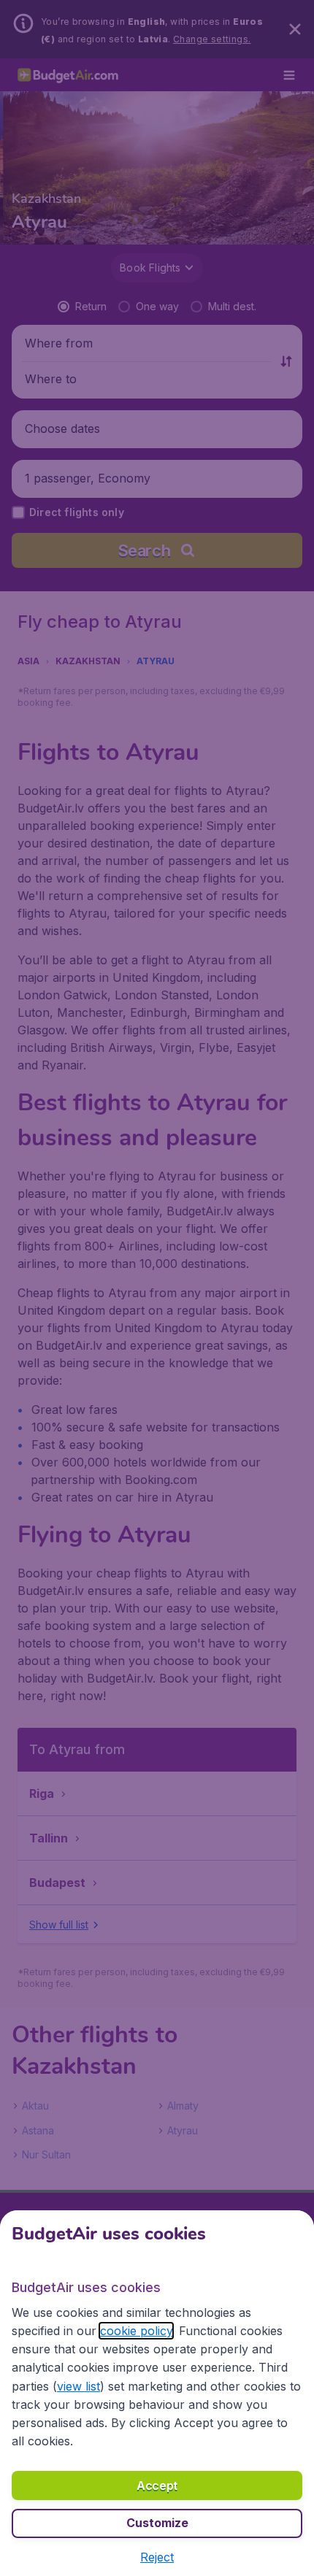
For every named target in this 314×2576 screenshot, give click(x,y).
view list (78, 2386)
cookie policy (136, 2331)
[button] (157, 2557)
